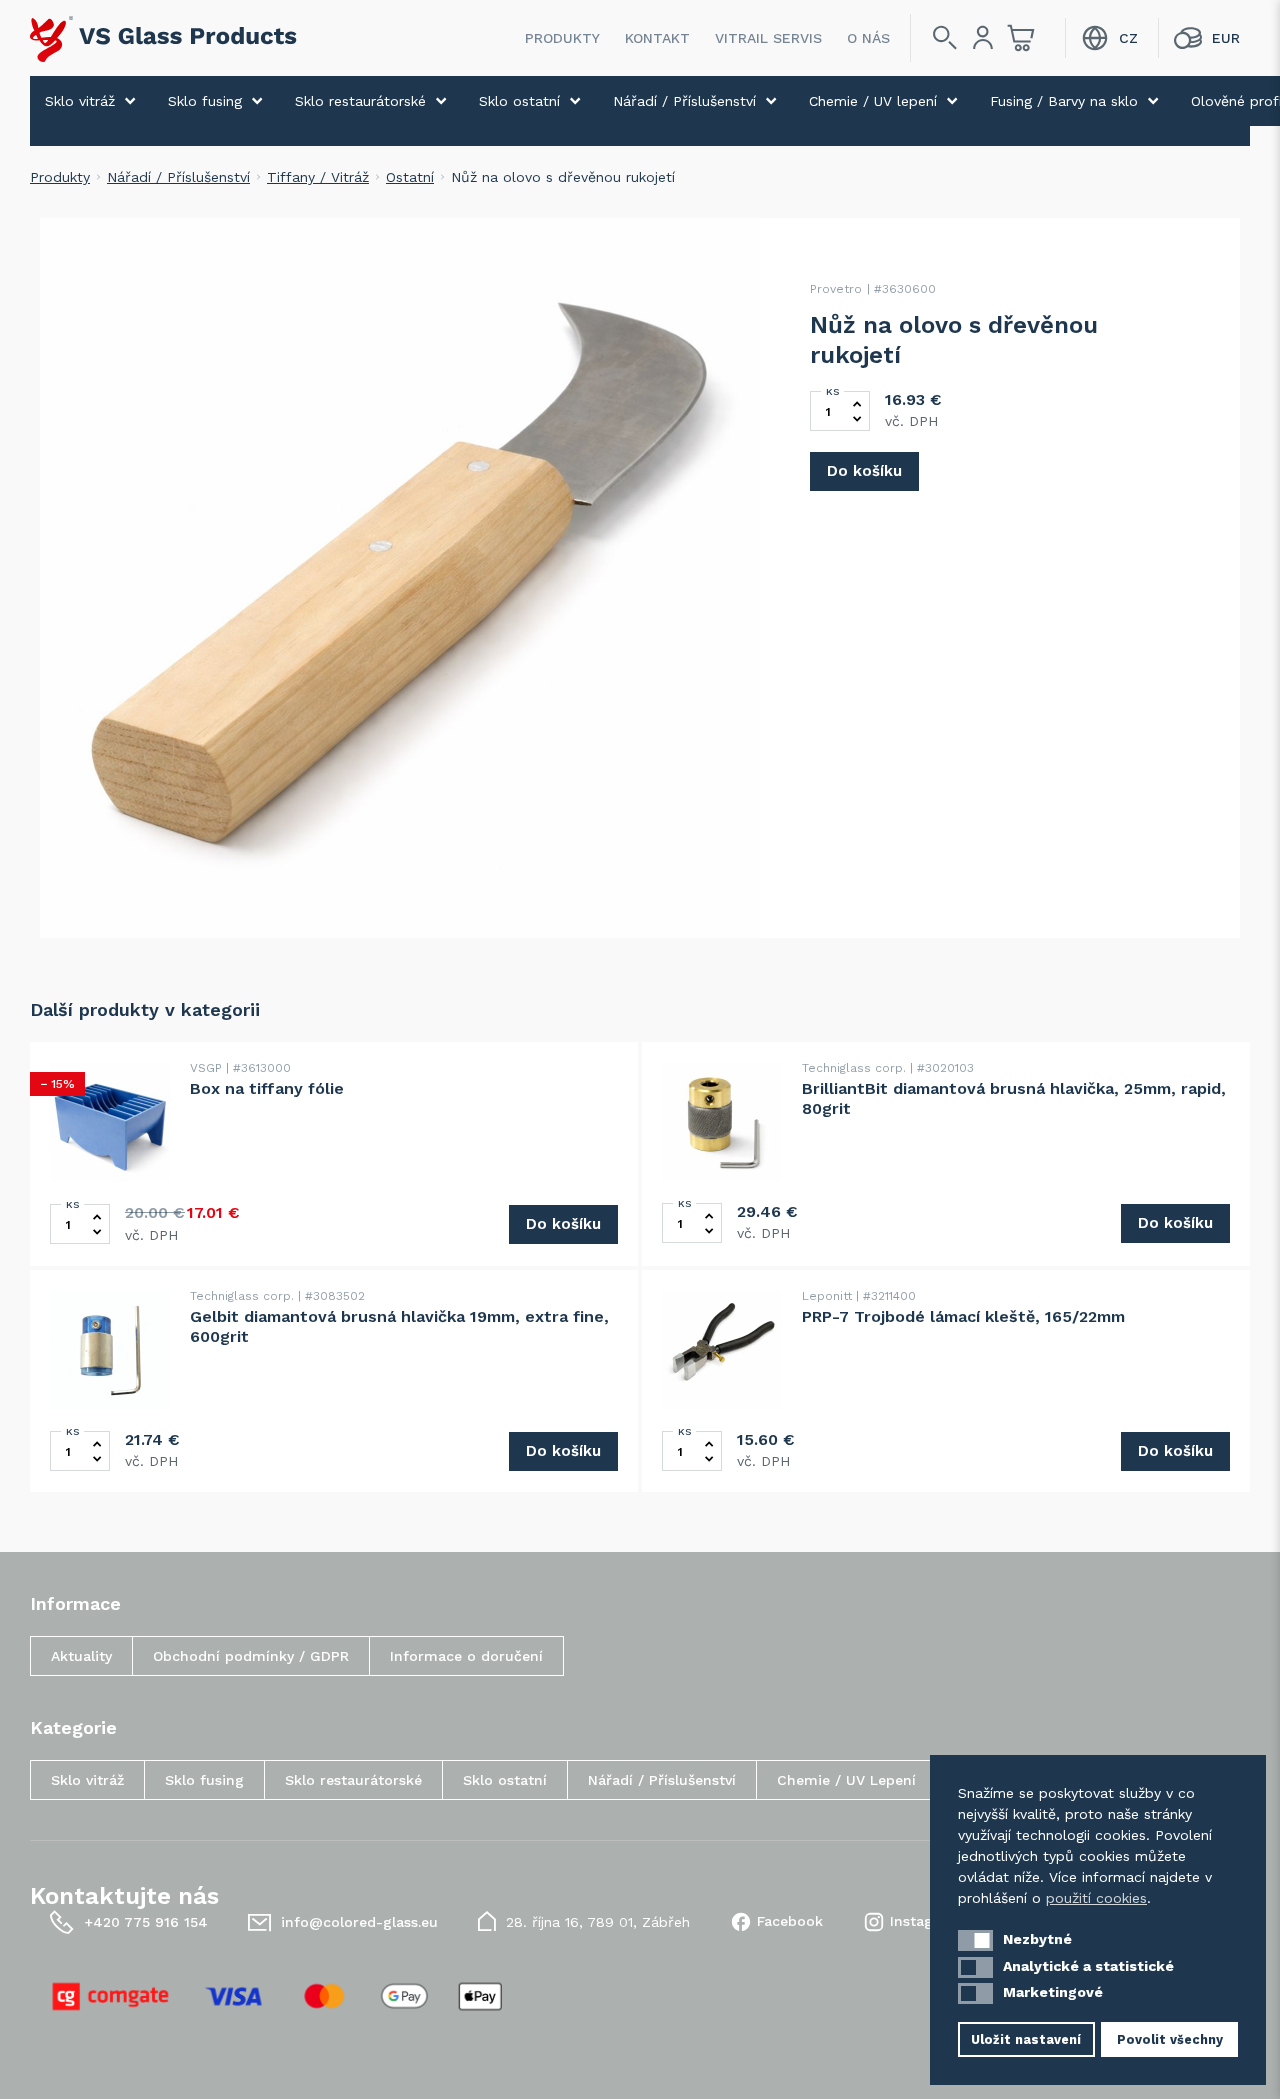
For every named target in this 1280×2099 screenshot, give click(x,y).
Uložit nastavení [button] (1026, 2039)
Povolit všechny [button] (1170, 2039)
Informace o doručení (466, 1656)
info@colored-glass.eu (359, 1922)
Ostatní (410, 177)
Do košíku (864, 471)
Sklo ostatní (519, 101)
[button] (975, 1940)
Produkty (562, 38)
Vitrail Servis (768, 38)
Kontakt (657, 38)
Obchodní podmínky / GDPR (251, 1656)
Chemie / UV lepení (873, 101)
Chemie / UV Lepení (846, 1780)
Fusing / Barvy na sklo (1064, 101)
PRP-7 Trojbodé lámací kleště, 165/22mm (963, 1316)
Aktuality (81, 1656)
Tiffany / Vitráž (318, 177)
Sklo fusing (205, 101)
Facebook (790, 1921)
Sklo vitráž (80, 101)
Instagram (925, 1921)
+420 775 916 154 (146, 1922)
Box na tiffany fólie (267, 1088)
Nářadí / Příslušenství (684, 101)
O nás (868, 38)
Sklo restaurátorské (360, 101)
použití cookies (1096, 1898)
